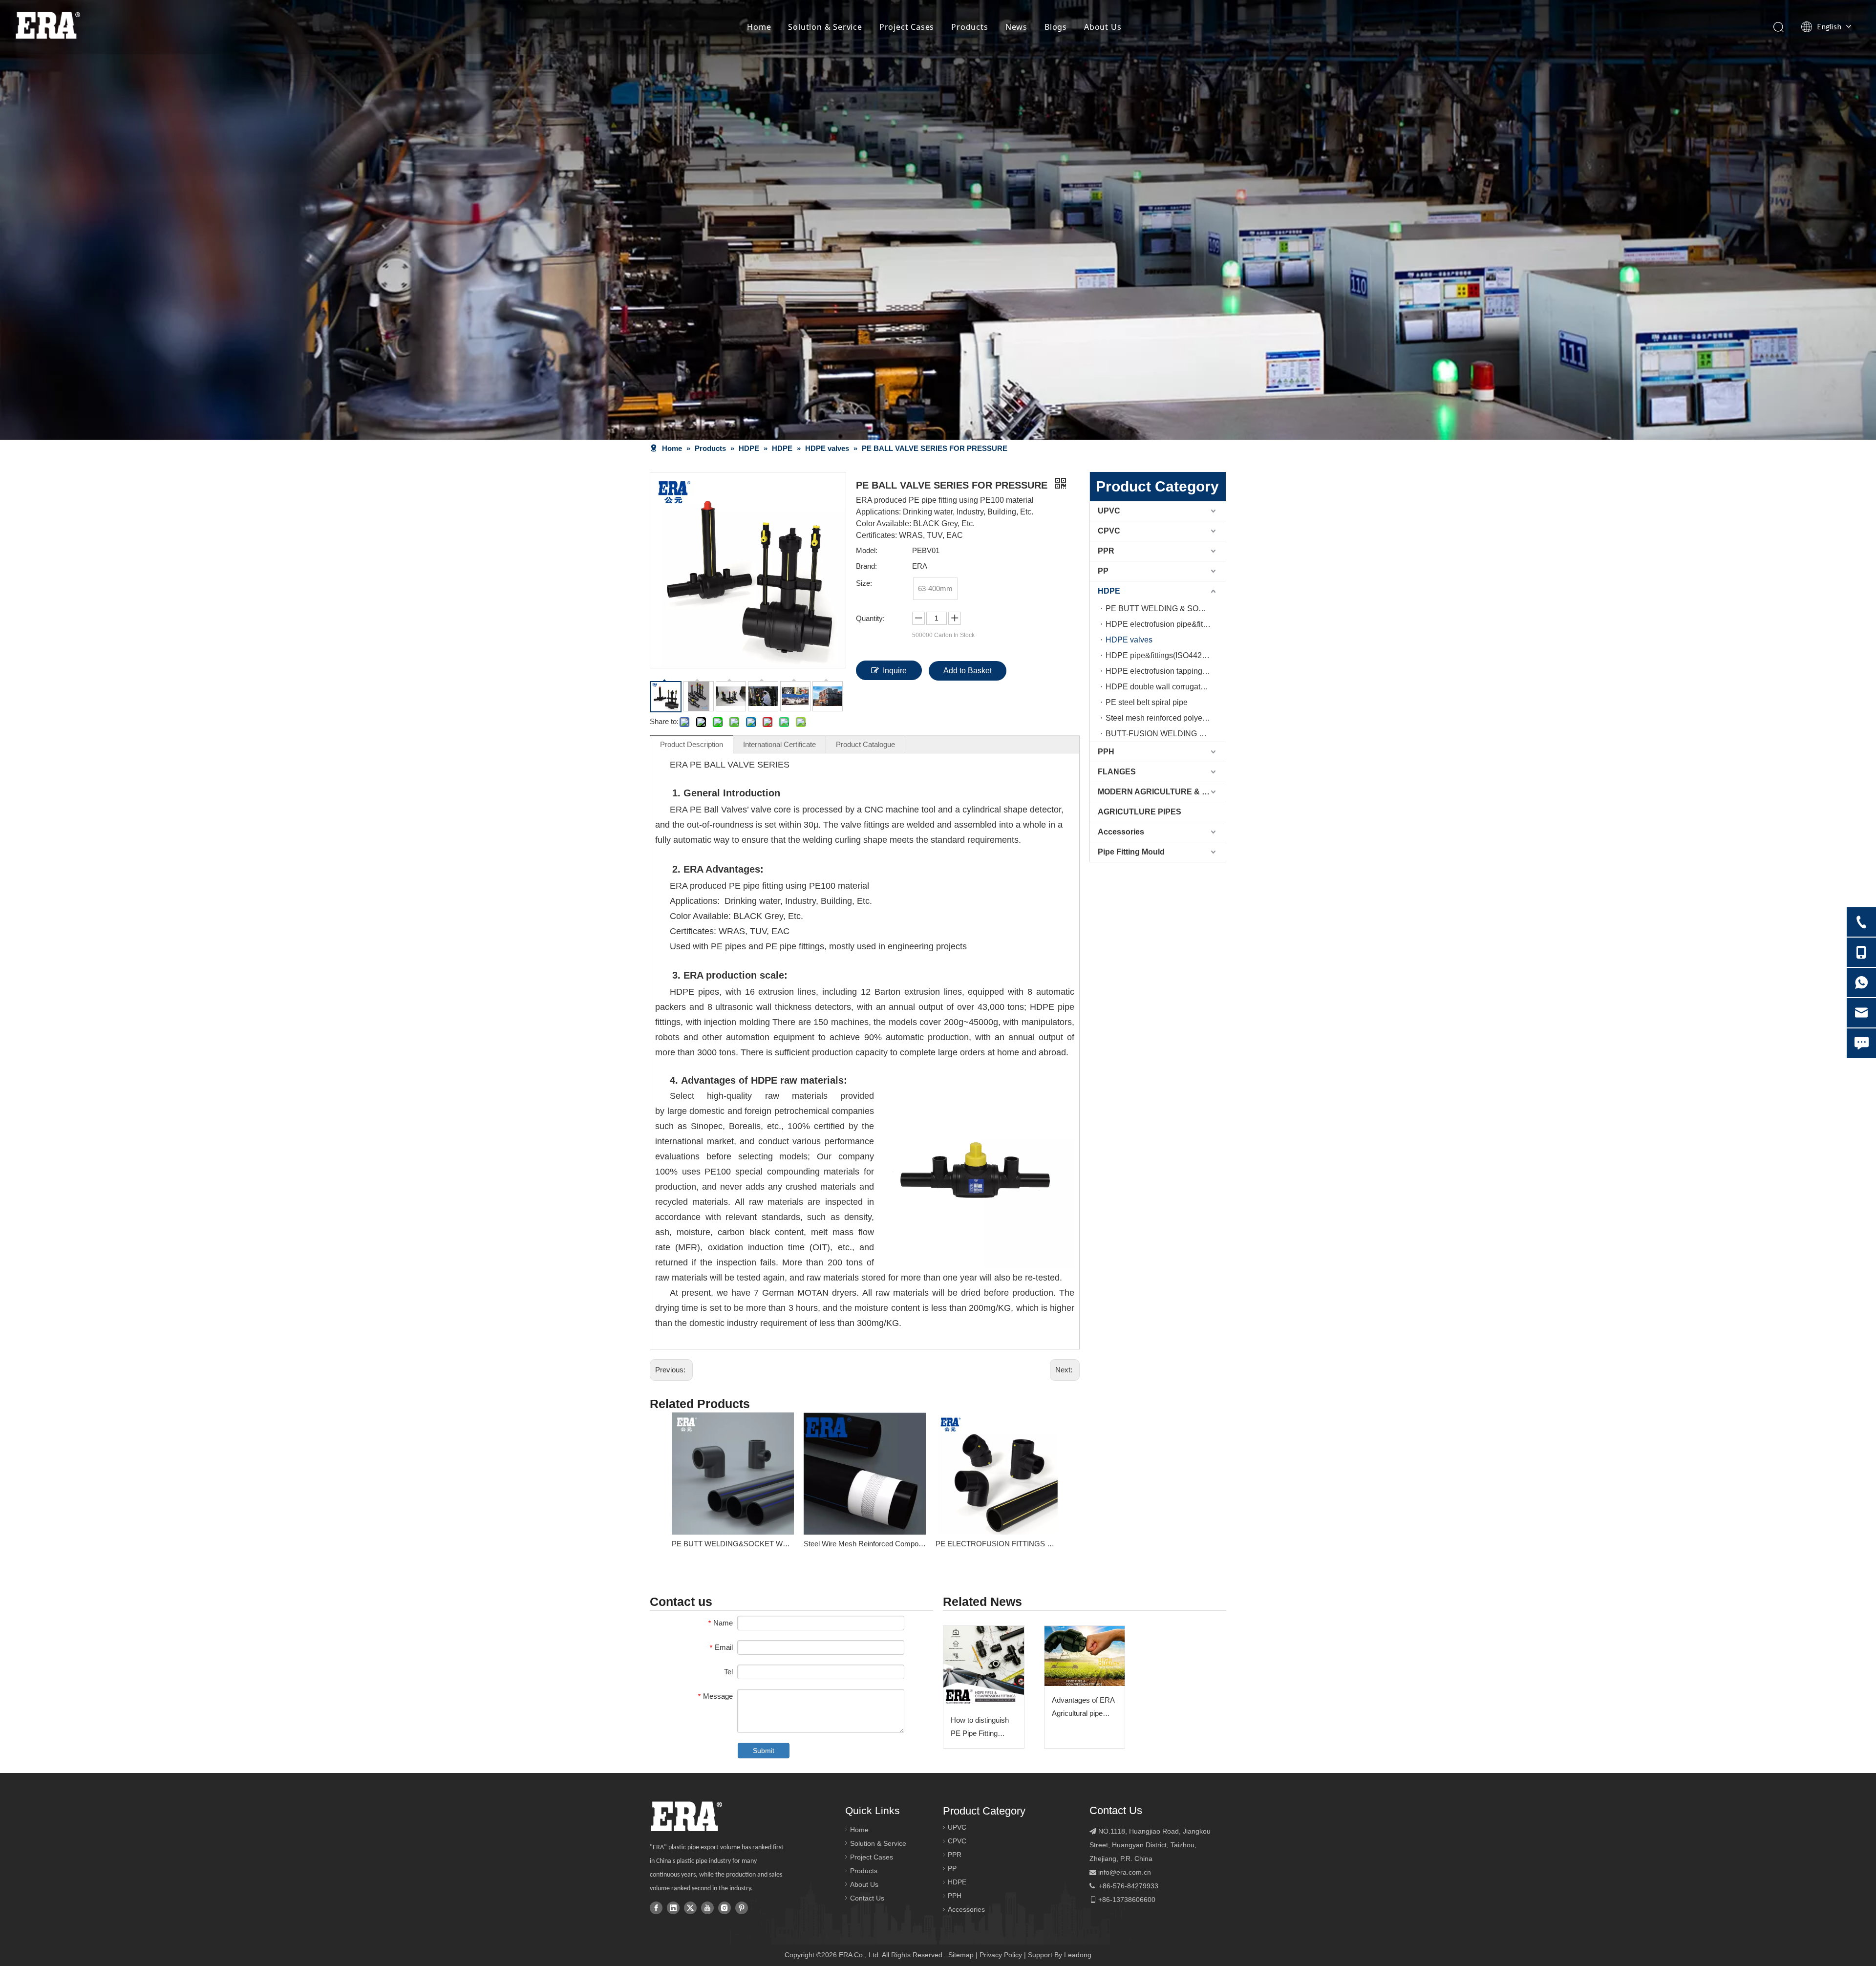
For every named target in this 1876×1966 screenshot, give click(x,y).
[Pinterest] (742, 1907)
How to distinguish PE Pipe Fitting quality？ (980, 1728)
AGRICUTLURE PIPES (1140, 812)
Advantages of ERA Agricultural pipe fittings (1083, 1708)
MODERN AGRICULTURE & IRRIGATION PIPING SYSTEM (1162, 792)
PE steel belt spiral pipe (1147, 702)
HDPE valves (1129, 640)
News (1016, 27)
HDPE (1109, 591)
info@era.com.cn (1125, 1872)
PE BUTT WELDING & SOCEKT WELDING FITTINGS (1166, 609)
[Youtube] (707, 1907)
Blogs (1056, 27)
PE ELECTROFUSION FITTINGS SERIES (997, 1544)
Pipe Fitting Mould (1131, 852)
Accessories (1121, 832)
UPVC (1109, 511)
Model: (867, 550)
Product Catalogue (865, 744)
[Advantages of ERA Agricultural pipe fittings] (1085, 1656)
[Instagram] (725, 1907)
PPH (1106, 752)
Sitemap (961, 1955)
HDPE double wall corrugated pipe (1166, 687)
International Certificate (779, 744)
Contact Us (867, 1898)
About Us (1103, 27)
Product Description (692, 744)
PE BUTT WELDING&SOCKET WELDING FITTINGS (733, 1544)
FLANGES (1117, 772)
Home (759, 27)
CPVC (1109, 531)
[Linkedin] (673, 1907)
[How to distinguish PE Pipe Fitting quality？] (984, 1666)
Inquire (895, 671)
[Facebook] (656, 1907)
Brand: (866, 566)
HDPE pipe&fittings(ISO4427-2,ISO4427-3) (1166, 655)
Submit (764, 1751)
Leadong (1078, 1955)
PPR (1106, 551)
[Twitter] (690, 1907)
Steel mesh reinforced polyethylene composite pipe (1166, 718)
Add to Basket (968, 671)
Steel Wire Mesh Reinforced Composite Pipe (865, 1544)
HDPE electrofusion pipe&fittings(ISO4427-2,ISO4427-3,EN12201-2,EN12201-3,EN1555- (1166, 624)
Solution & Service (825, 27)
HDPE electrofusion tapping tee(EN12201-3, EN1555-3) (1166, 671)
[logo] (686, 1816)
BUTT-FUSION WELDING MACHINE (1166, 734)
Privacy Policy (1001, 1955)
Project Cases (907, 27)
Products (970, 27)
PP (1103, 571)
